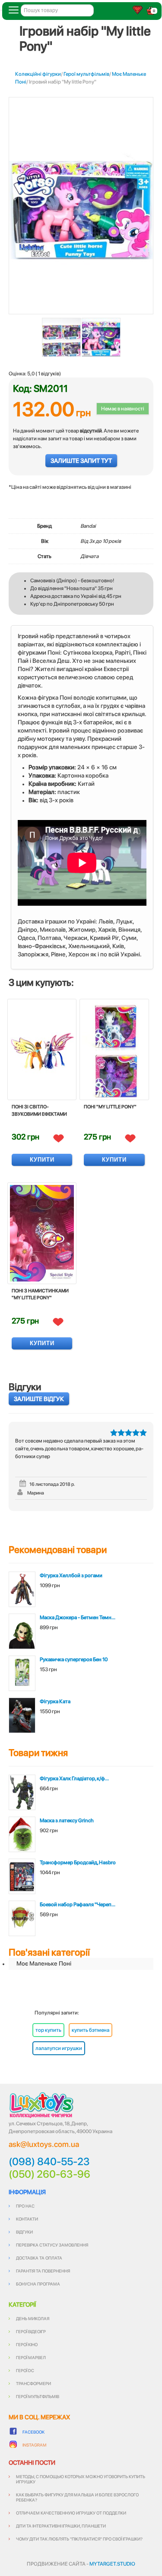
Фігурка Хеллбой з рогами (71, 1575)
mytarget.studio (112, 2564)
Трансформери (33, 2383)
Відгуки (24, 2232)
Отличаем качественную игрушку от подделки (71, 2513)
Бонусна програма (38, 2284)
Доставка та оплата (39, 2258)
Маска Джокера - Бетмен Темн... (78, 1617)
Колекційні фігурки (38, 74)
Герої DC (25, 2370)
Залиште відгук (39, 1399)
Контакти (27, 2219)
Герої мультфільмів (86, 74)
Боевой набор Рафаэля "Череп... (78, 1905)
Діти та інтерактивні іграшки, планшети (61, 2526)
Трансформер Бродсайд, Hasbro (78, 1863)
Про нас (25, 2206)
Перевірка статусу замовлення (52, 2245)
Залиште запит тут (81, 461)
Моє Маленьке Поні (44, 1963)
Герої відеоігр (31, 2331)
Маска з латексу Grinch (67, 1821)
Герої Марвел (31, 2357)
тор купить (48, 2030)
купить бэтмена (91, 2030)
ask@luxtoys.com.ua (44, 2144)
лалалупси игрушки (59, 2048)
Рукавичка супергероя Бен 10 (74, 1659)
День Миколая (33, 2318)
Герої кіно (27, 2344)
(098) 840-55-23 (49, 2162)
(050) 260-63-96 (49, 2174)
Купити (42, 1160)
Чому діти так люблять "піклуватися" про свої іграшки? (79, 2539)
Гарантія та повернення (43, 2271)
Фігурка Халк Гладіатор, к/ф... (74, 1779)
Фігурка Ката (55, 1701)
